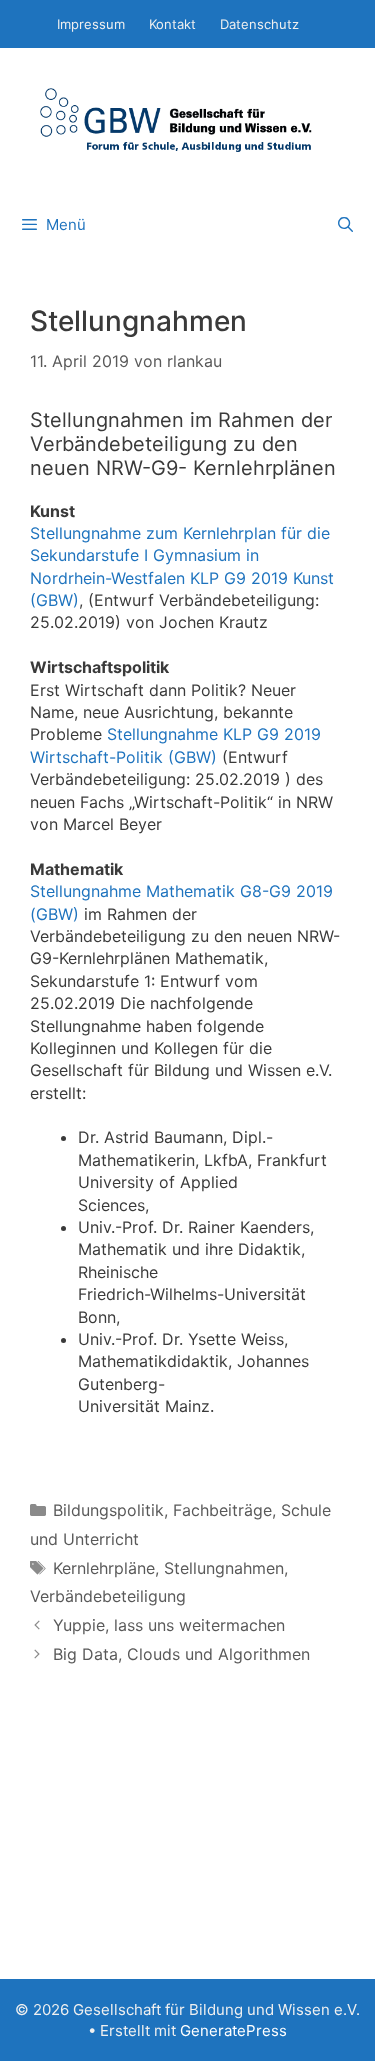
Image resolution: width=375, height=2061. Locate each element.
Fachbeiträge (222, 1510)
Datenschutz (259, 24)
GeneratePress (233, 2030)
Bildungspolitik (108, 1510)
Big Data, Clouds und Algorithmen (181, 1654)
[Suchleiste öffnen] (345, 225)
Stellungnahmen (224, 1568)
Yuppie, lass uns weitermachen (169, 1625)
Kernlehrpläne (104, 1568)
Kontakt (172, 24)
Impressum (91, 24)
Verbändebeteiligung (108, 1596)
